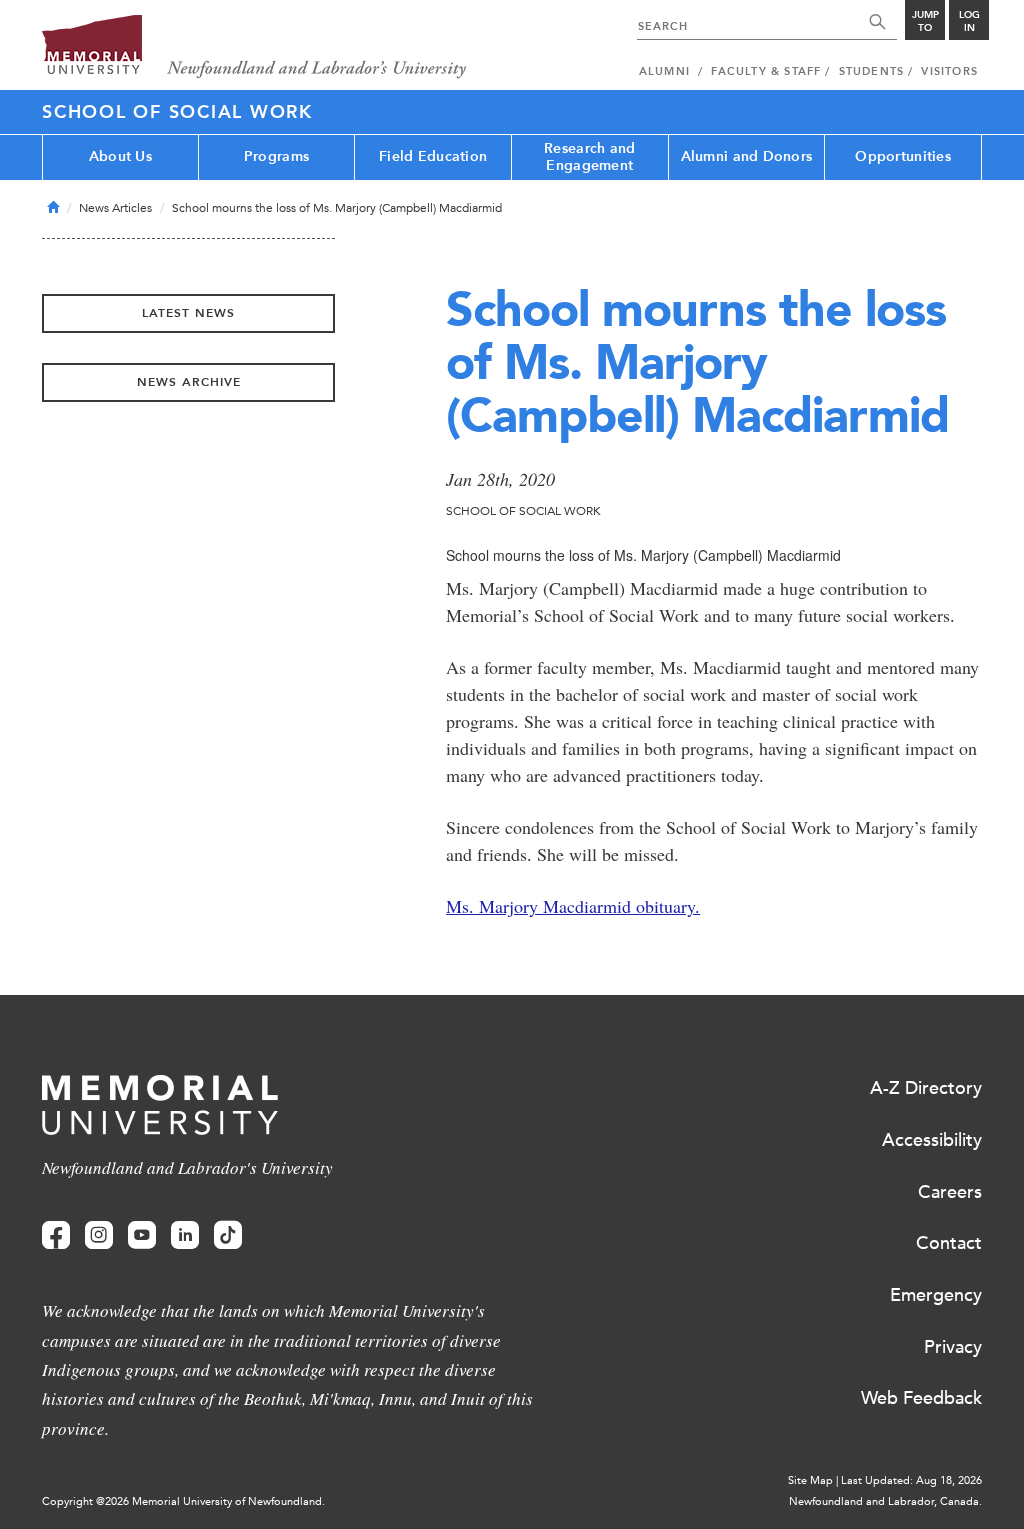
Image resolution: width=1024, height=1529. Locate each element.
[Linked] (185, 1235)
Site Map (810, 1480)
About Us (120, 156)
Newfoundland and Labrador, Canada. (885, 1501)
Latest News (188, 313)
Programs (276, 156)
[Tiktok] (228, 1235)
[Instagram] (99, 1235)
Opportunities (903, 156)
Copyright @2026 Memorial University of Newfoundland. (183, 1501)
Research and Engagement (589, 157)
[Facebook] (56, 1235)
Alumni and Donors (747, 156)
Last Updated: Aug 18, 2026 (911, 1480)
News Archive (189, 382)
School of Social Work (177, 112)
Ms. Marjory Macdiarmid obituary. (573, 906)
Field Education (433, 156)
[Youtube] (142, 1235)
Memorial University (254, 47)
